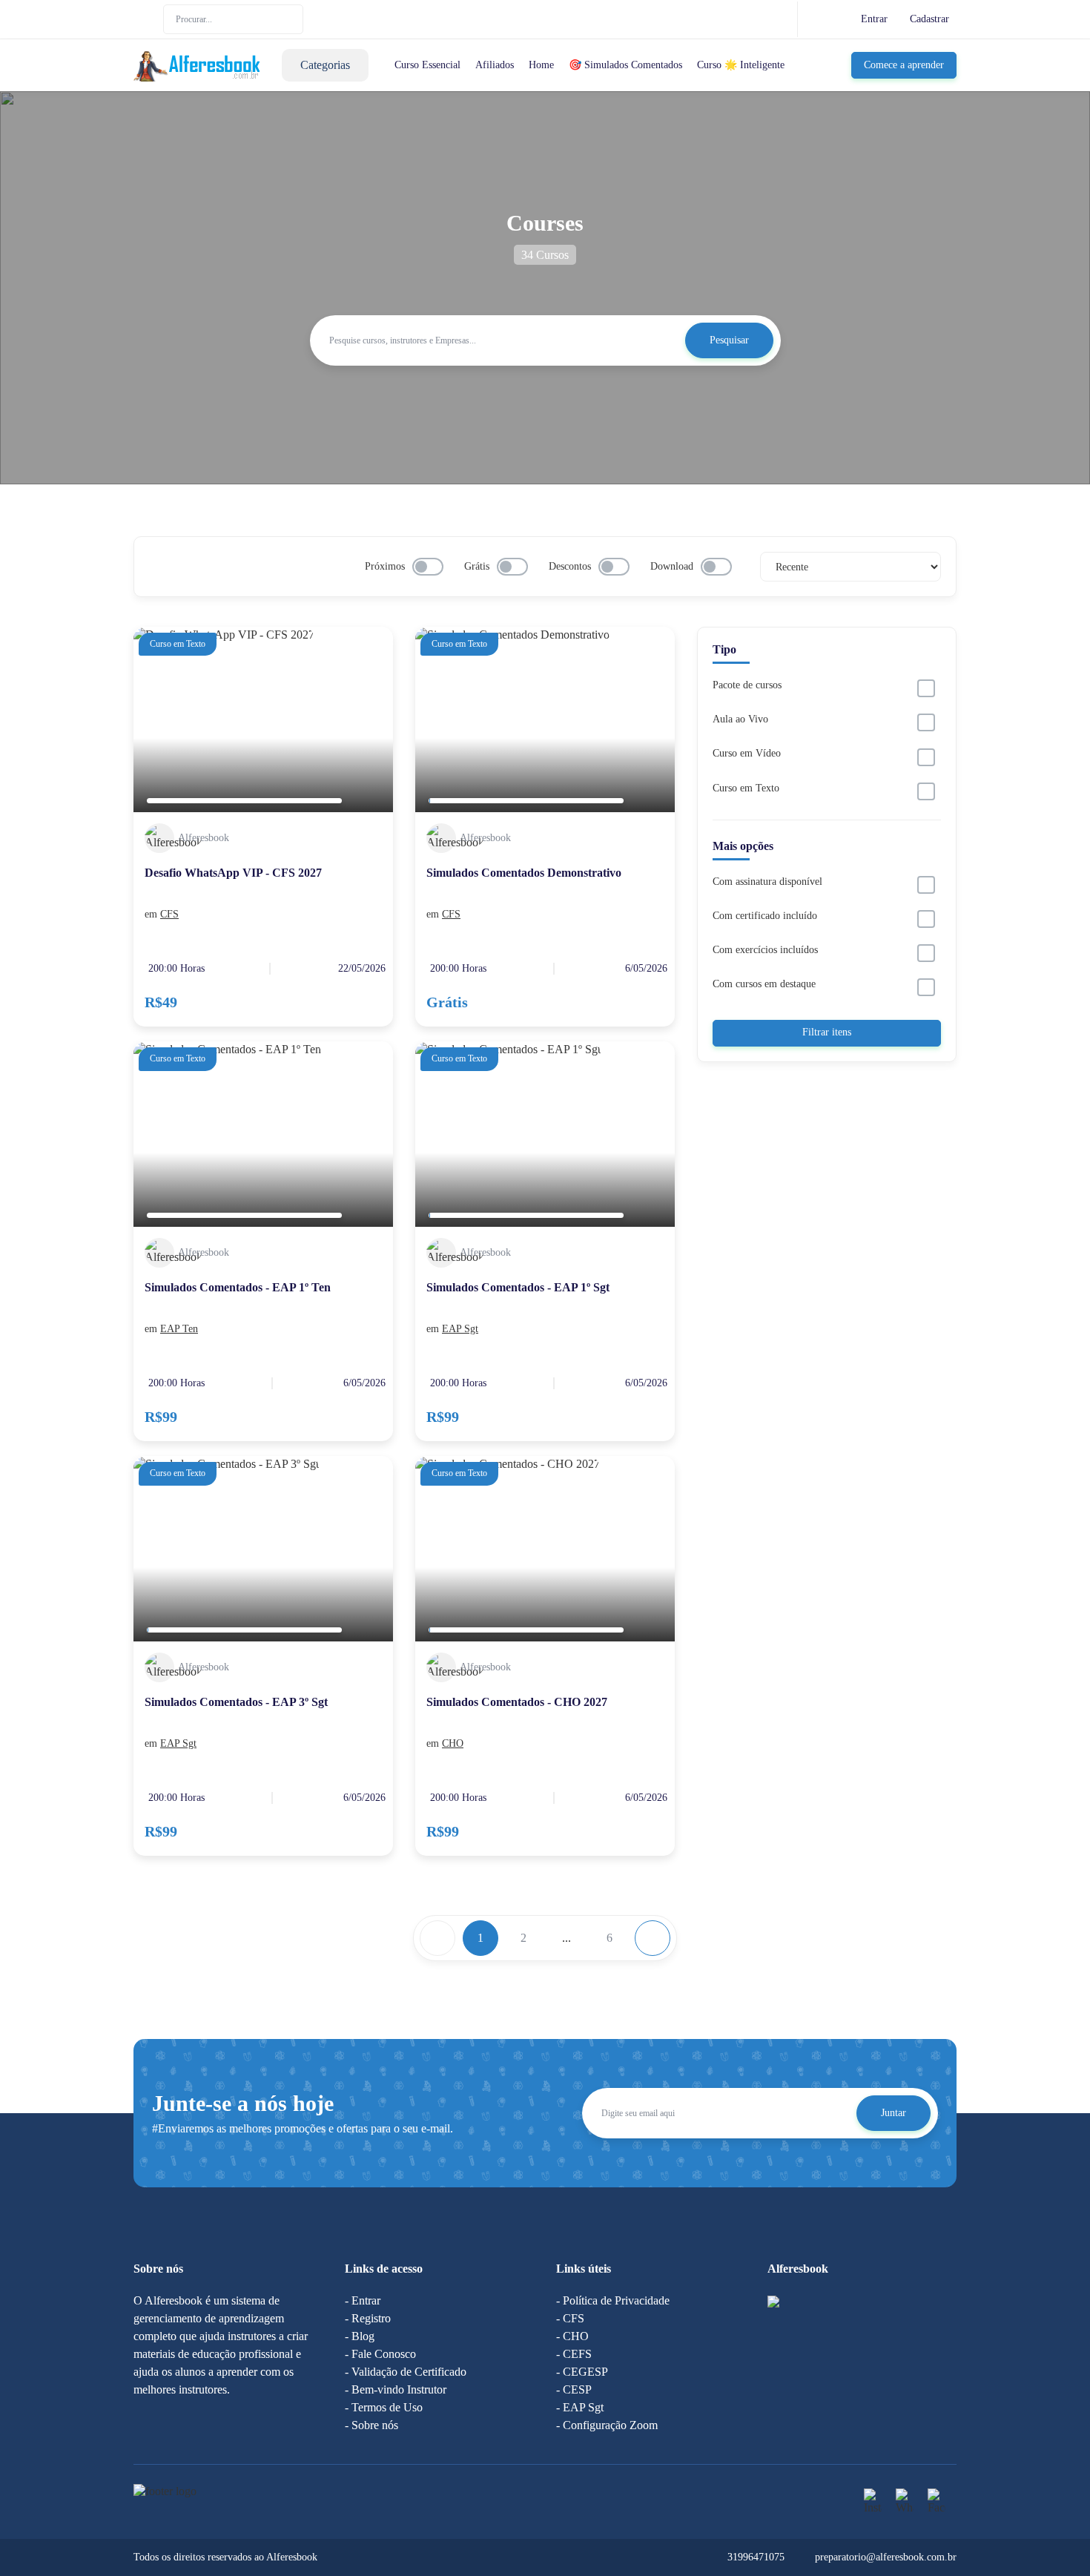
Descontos (570, 566)
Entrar (874, 19)
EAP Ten (179, 1329)
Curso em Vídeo (747, 753)
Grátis (477, 566)
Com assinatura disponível (767, 882)
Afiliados (495, 65)
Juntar (894, 2113)
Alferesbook (204, 838)
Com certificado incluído (765, 916)
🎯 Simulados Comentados (625, 65)
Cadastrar (929, 19)
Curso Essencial (427, 65)
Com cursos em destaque (764, 984)
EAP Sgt (460, 1329)
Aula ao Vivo (740, 719)
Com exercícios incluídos (765, 950)
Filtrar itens (827, 1032)
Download (672, 566)
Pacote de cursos (747, 685)
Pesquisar (729, 340)
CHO (453, 1743)
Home (541, 65)
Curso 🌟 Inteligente (741, 65)
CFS (169, 914)
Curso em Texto (746, 788)
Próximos (385, 566)
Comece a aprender (904, 65)
